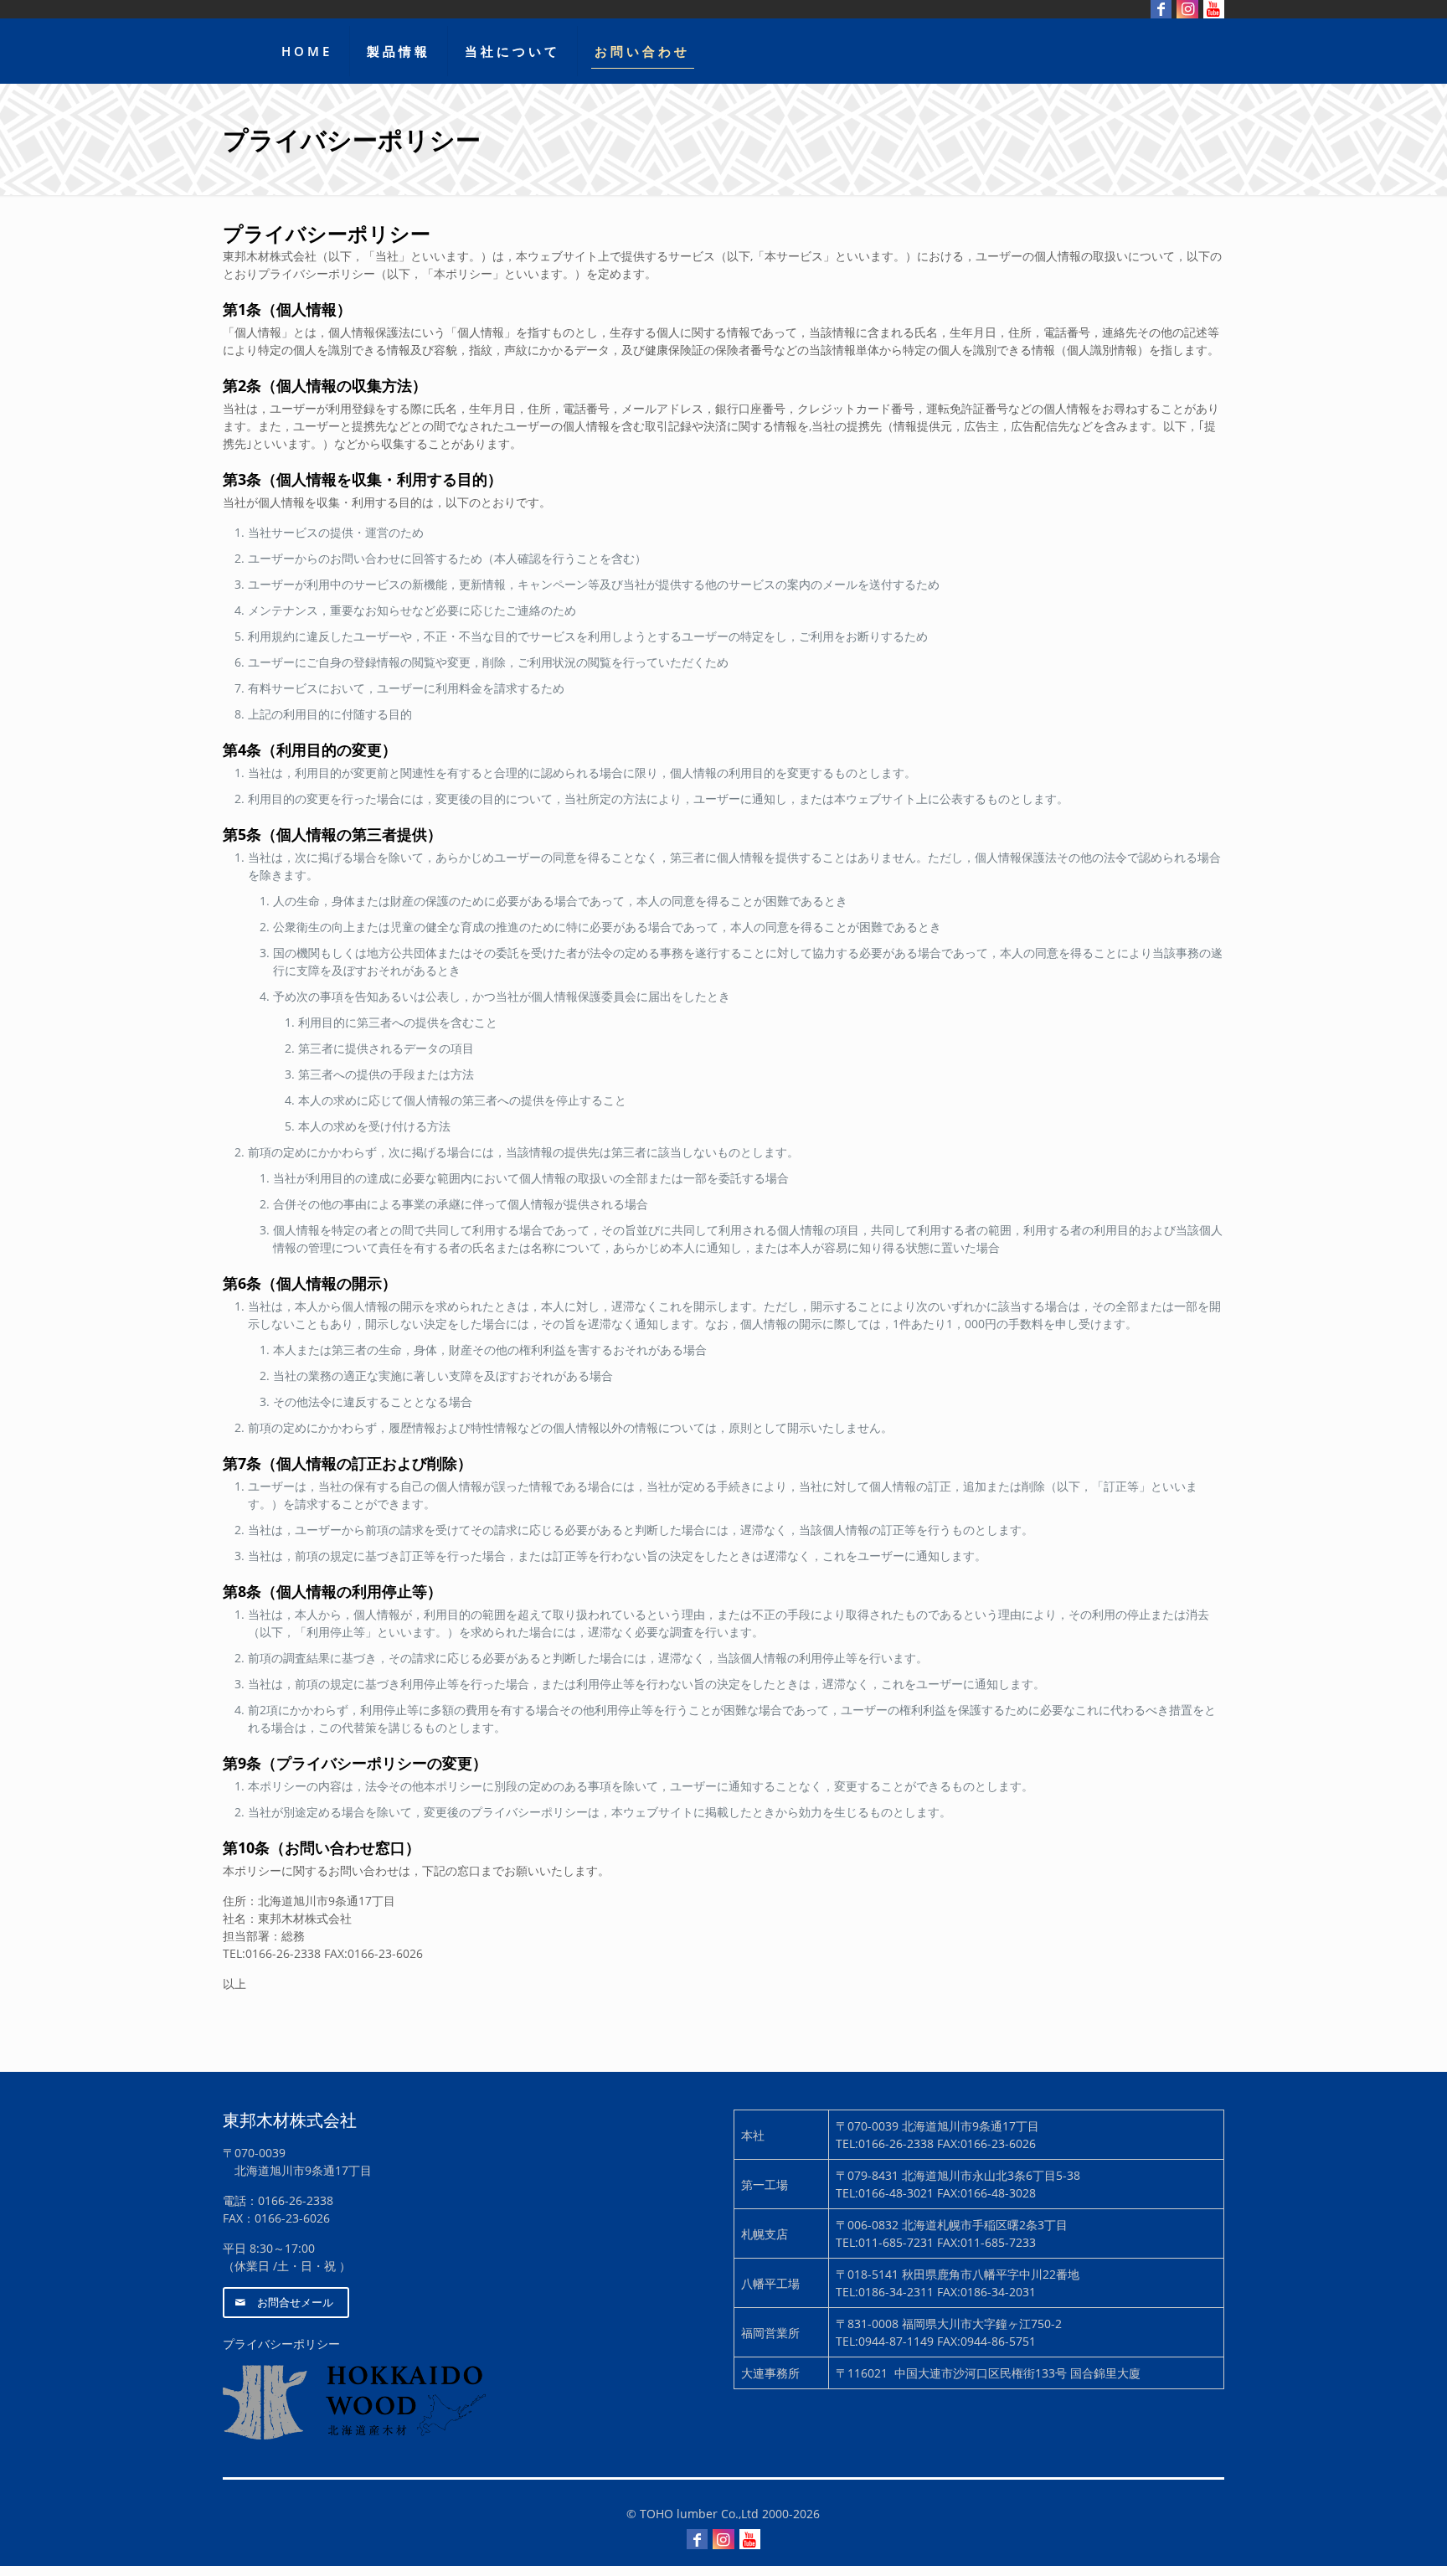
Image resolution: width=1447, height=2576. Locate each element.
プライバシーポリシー (281, 2344)
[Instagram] (723, 2539)
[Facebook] (697, 2539)
